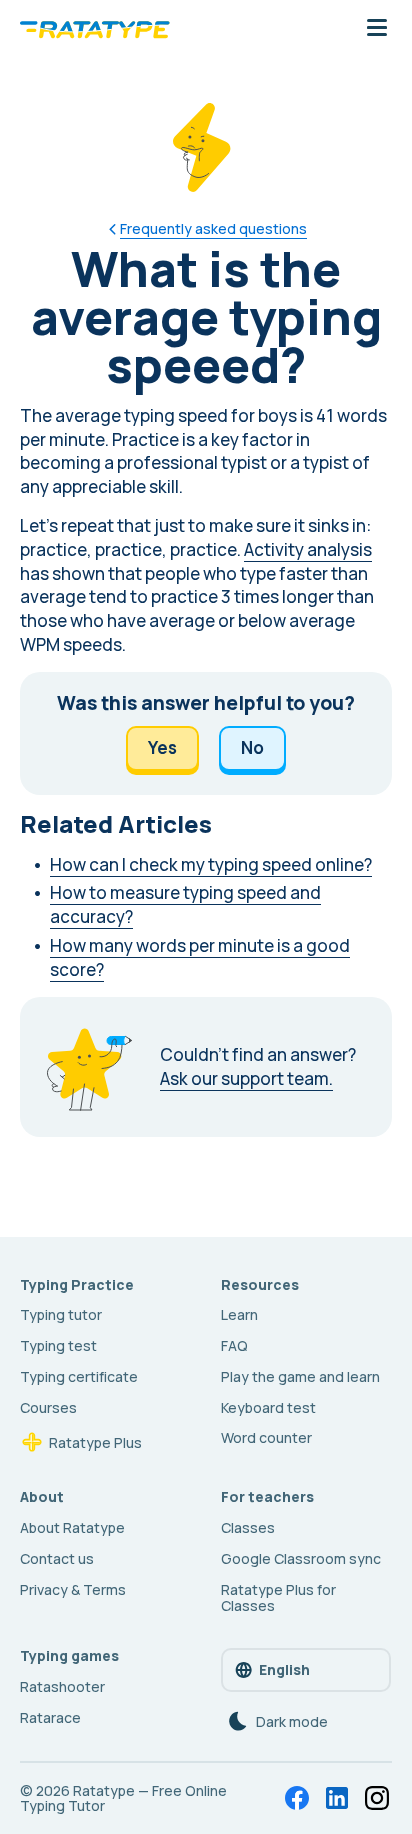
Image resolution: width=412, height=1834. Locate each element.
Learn (239, 1314)
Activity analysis (308, 549)
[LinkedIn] (337, 1798)
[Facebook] (297, 1798)
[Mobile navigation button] (377, 29)
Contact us (57, 1558)
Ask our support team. (246, 1078)
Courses (48, 1407)
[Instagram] (377, 1798)
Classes (248, 1527)
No (252, 747)
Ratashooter (62, 1686)
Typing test (58, 1345)
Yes (162, 747)
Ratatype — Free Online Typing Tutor (123, 1798)
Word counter (266, 1437)
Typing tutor (61, 1314)
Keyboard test (268, 1407)
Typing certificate (79, 1376)
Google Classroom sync (301, 1558)
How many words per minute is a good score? (200, 957)
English (284, 1669)
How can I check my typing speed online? (211, 864)
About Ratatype (72, 1527)
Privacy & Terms (73, 1589)
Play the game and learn (300, 1376)
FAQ (234, 1345)
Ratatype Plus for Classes (278, 1597)
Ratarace (50, 1717)
